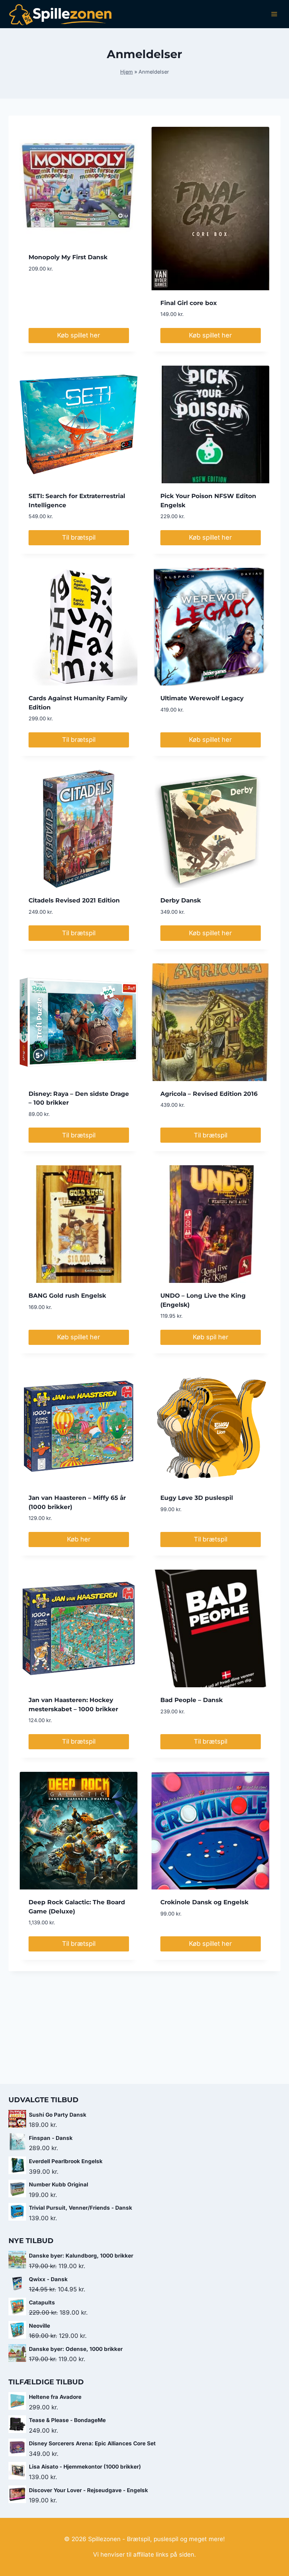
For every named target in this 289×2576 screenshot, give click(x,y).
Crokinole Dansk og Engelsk (204, 1902)
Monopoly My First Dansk (68, 257)
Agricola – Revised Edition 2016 (209, 1094)
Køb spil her (211, 1337)
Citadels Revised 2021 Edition (74, 900)
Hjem (127, 72)
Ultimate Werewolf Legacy (202, 698)
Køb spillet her (79, 335)
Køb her (79, 1539)
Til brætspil (79, 537)
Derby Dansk (181, 900)
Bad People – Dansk (192, 1700)
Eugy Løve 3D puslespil (197, 1498)
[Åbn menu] (274, 14)
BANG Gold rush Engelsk (67, 1296)
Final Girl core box (189, 303)
